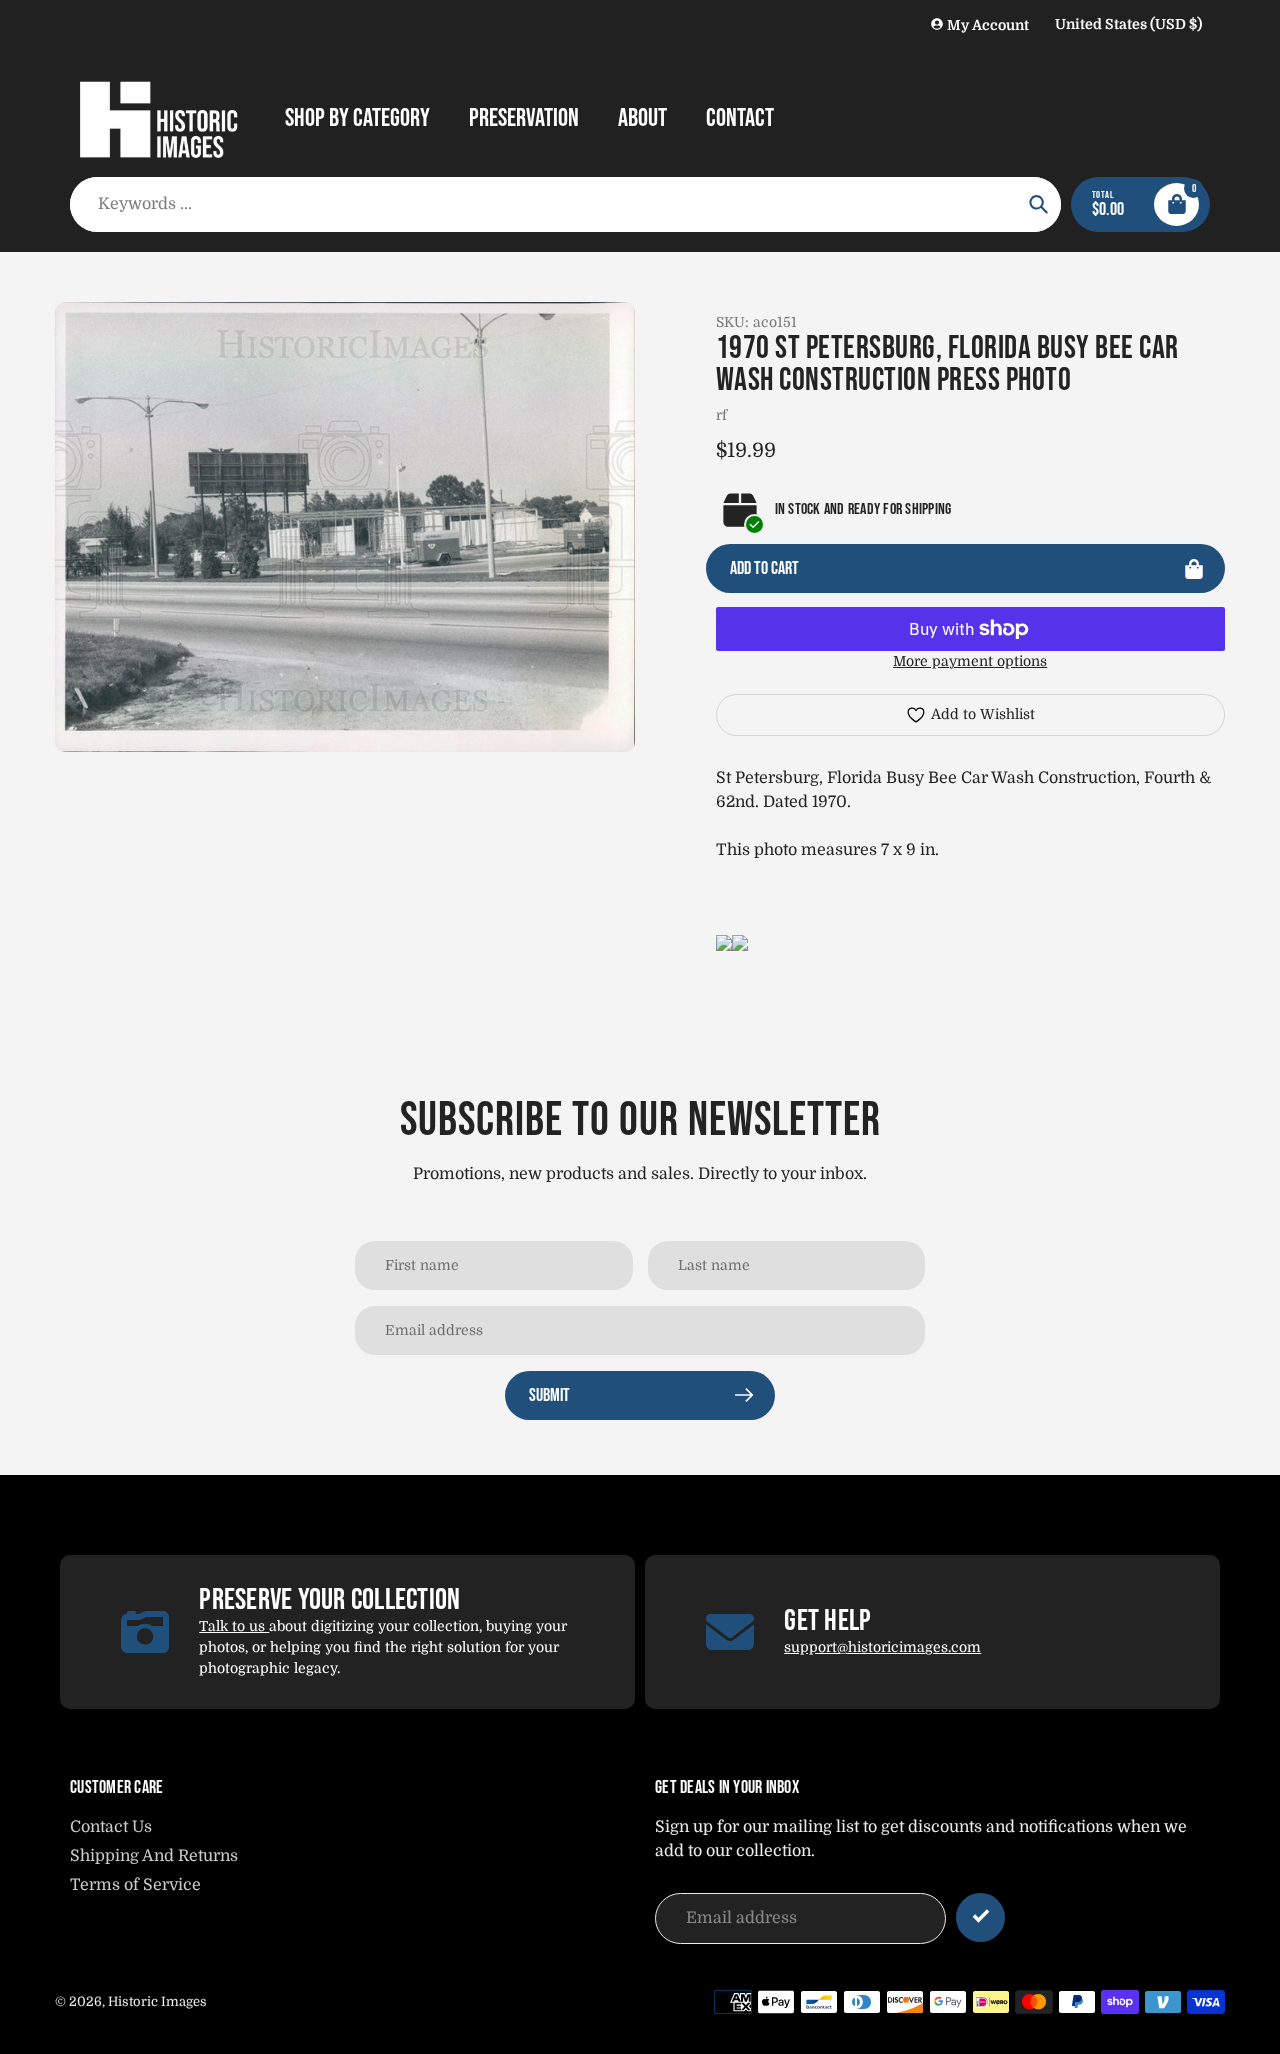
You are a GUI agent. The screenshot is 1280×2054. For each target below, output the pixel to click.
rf (721, 415)
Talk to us (234, 1626)
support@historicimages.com (882, 1647)
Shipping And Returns (154, 1856)
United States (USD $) (1128, 24)
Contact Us (111, 1827)
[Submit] (980, 1917)
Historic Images (157, 2001)
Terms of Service (135, 1885)
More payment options (970, 661)
